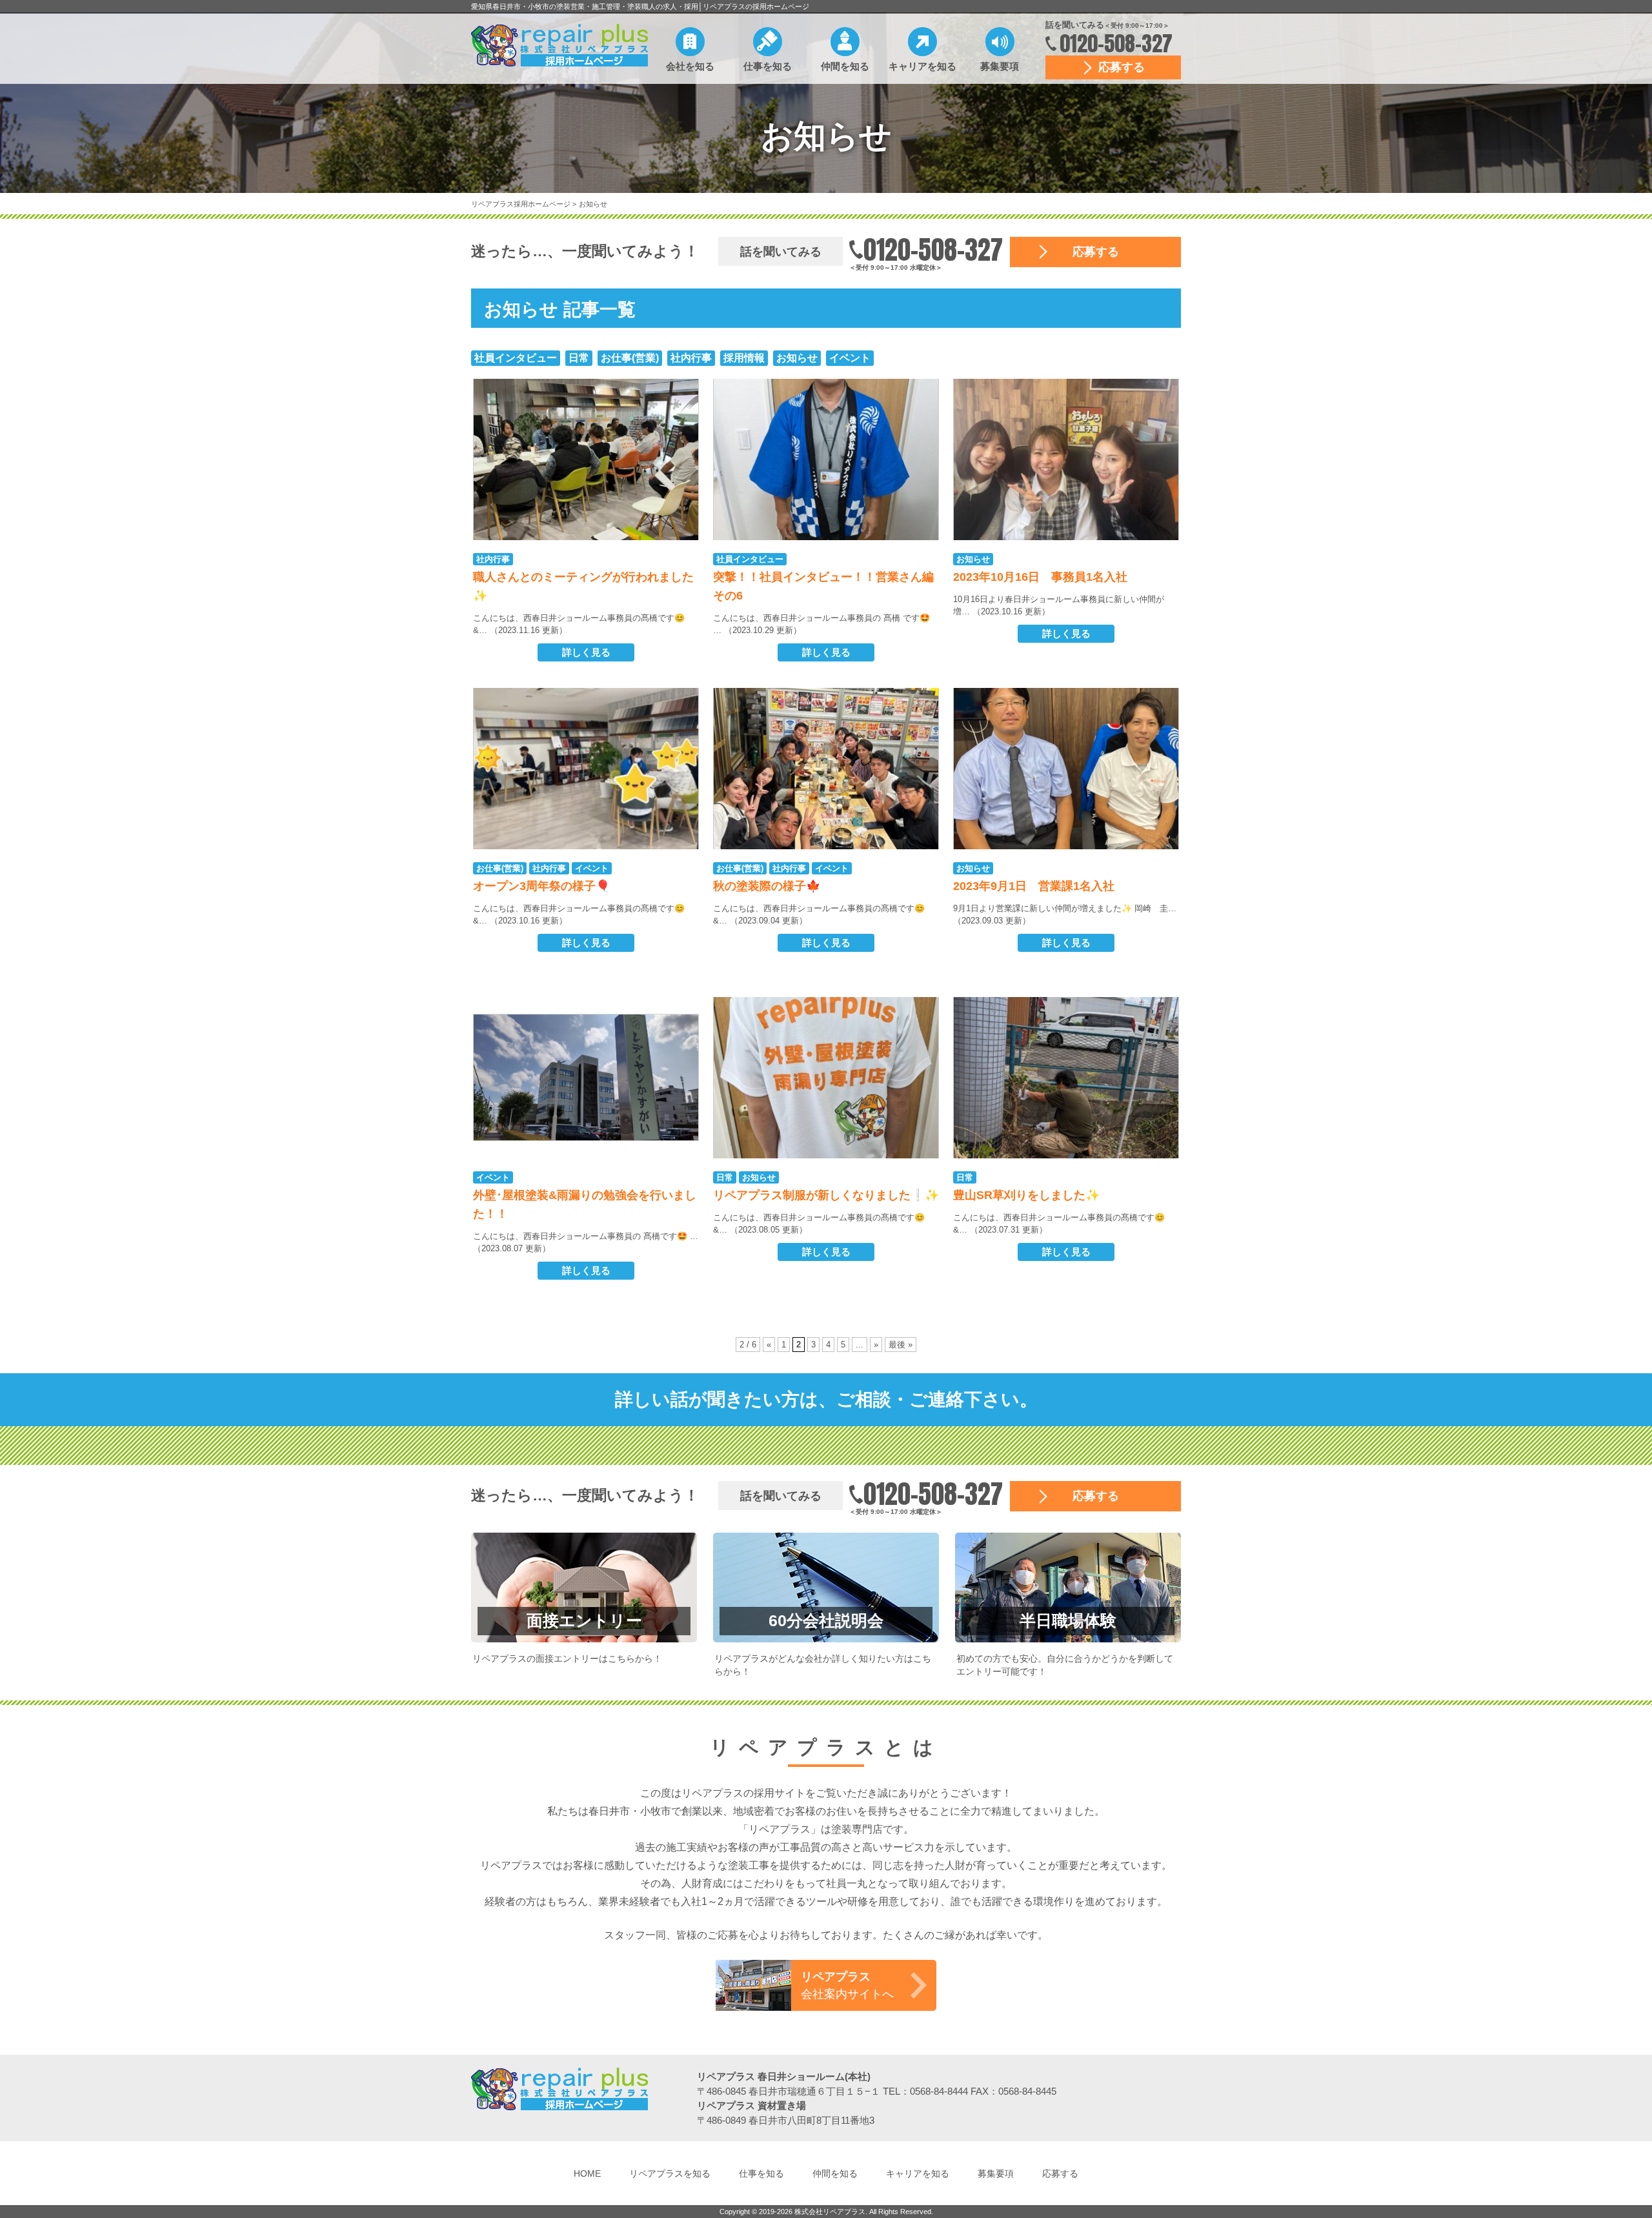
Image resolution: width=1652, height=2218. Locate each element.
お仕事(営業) (630, 358)
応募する (1122, 67)
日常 (579, 358)
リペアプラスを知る (670, 2173)
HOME (587, 2173)
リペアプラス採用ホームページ (522, 204)
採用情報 (744, 358)
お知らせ (593, 204)
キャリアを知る (922, 66)
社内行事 (691, 358)
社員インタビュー (516, 358)
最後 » (901, 1345)
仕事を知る (768, 66)
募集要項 (1000, 66)
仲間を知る (845, 66)
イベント (850, 358)
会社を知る (690, 66)
